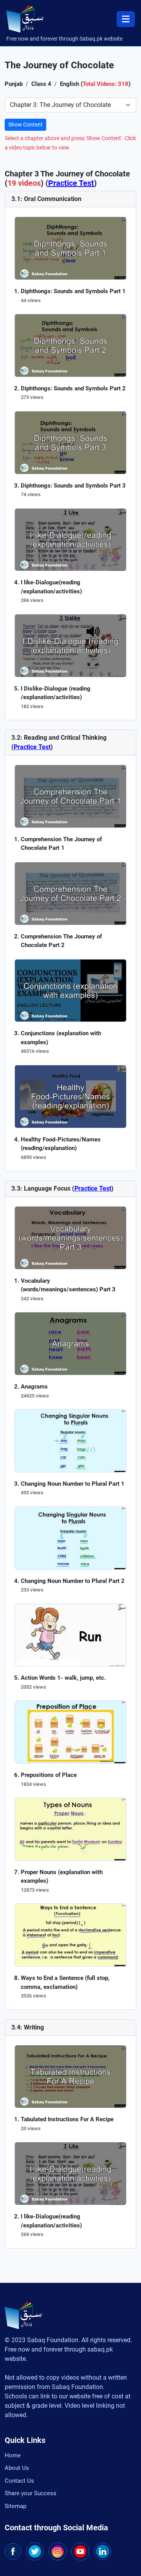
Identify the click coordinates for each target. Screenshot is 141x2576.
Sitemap (15, 2506)
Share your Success (31, 2493)
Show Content (25, 125)
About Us (17, 2468)
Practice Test (71, 183)
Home (13, 2455)
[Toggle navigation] (126, 19)
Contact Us (19, 2481)
